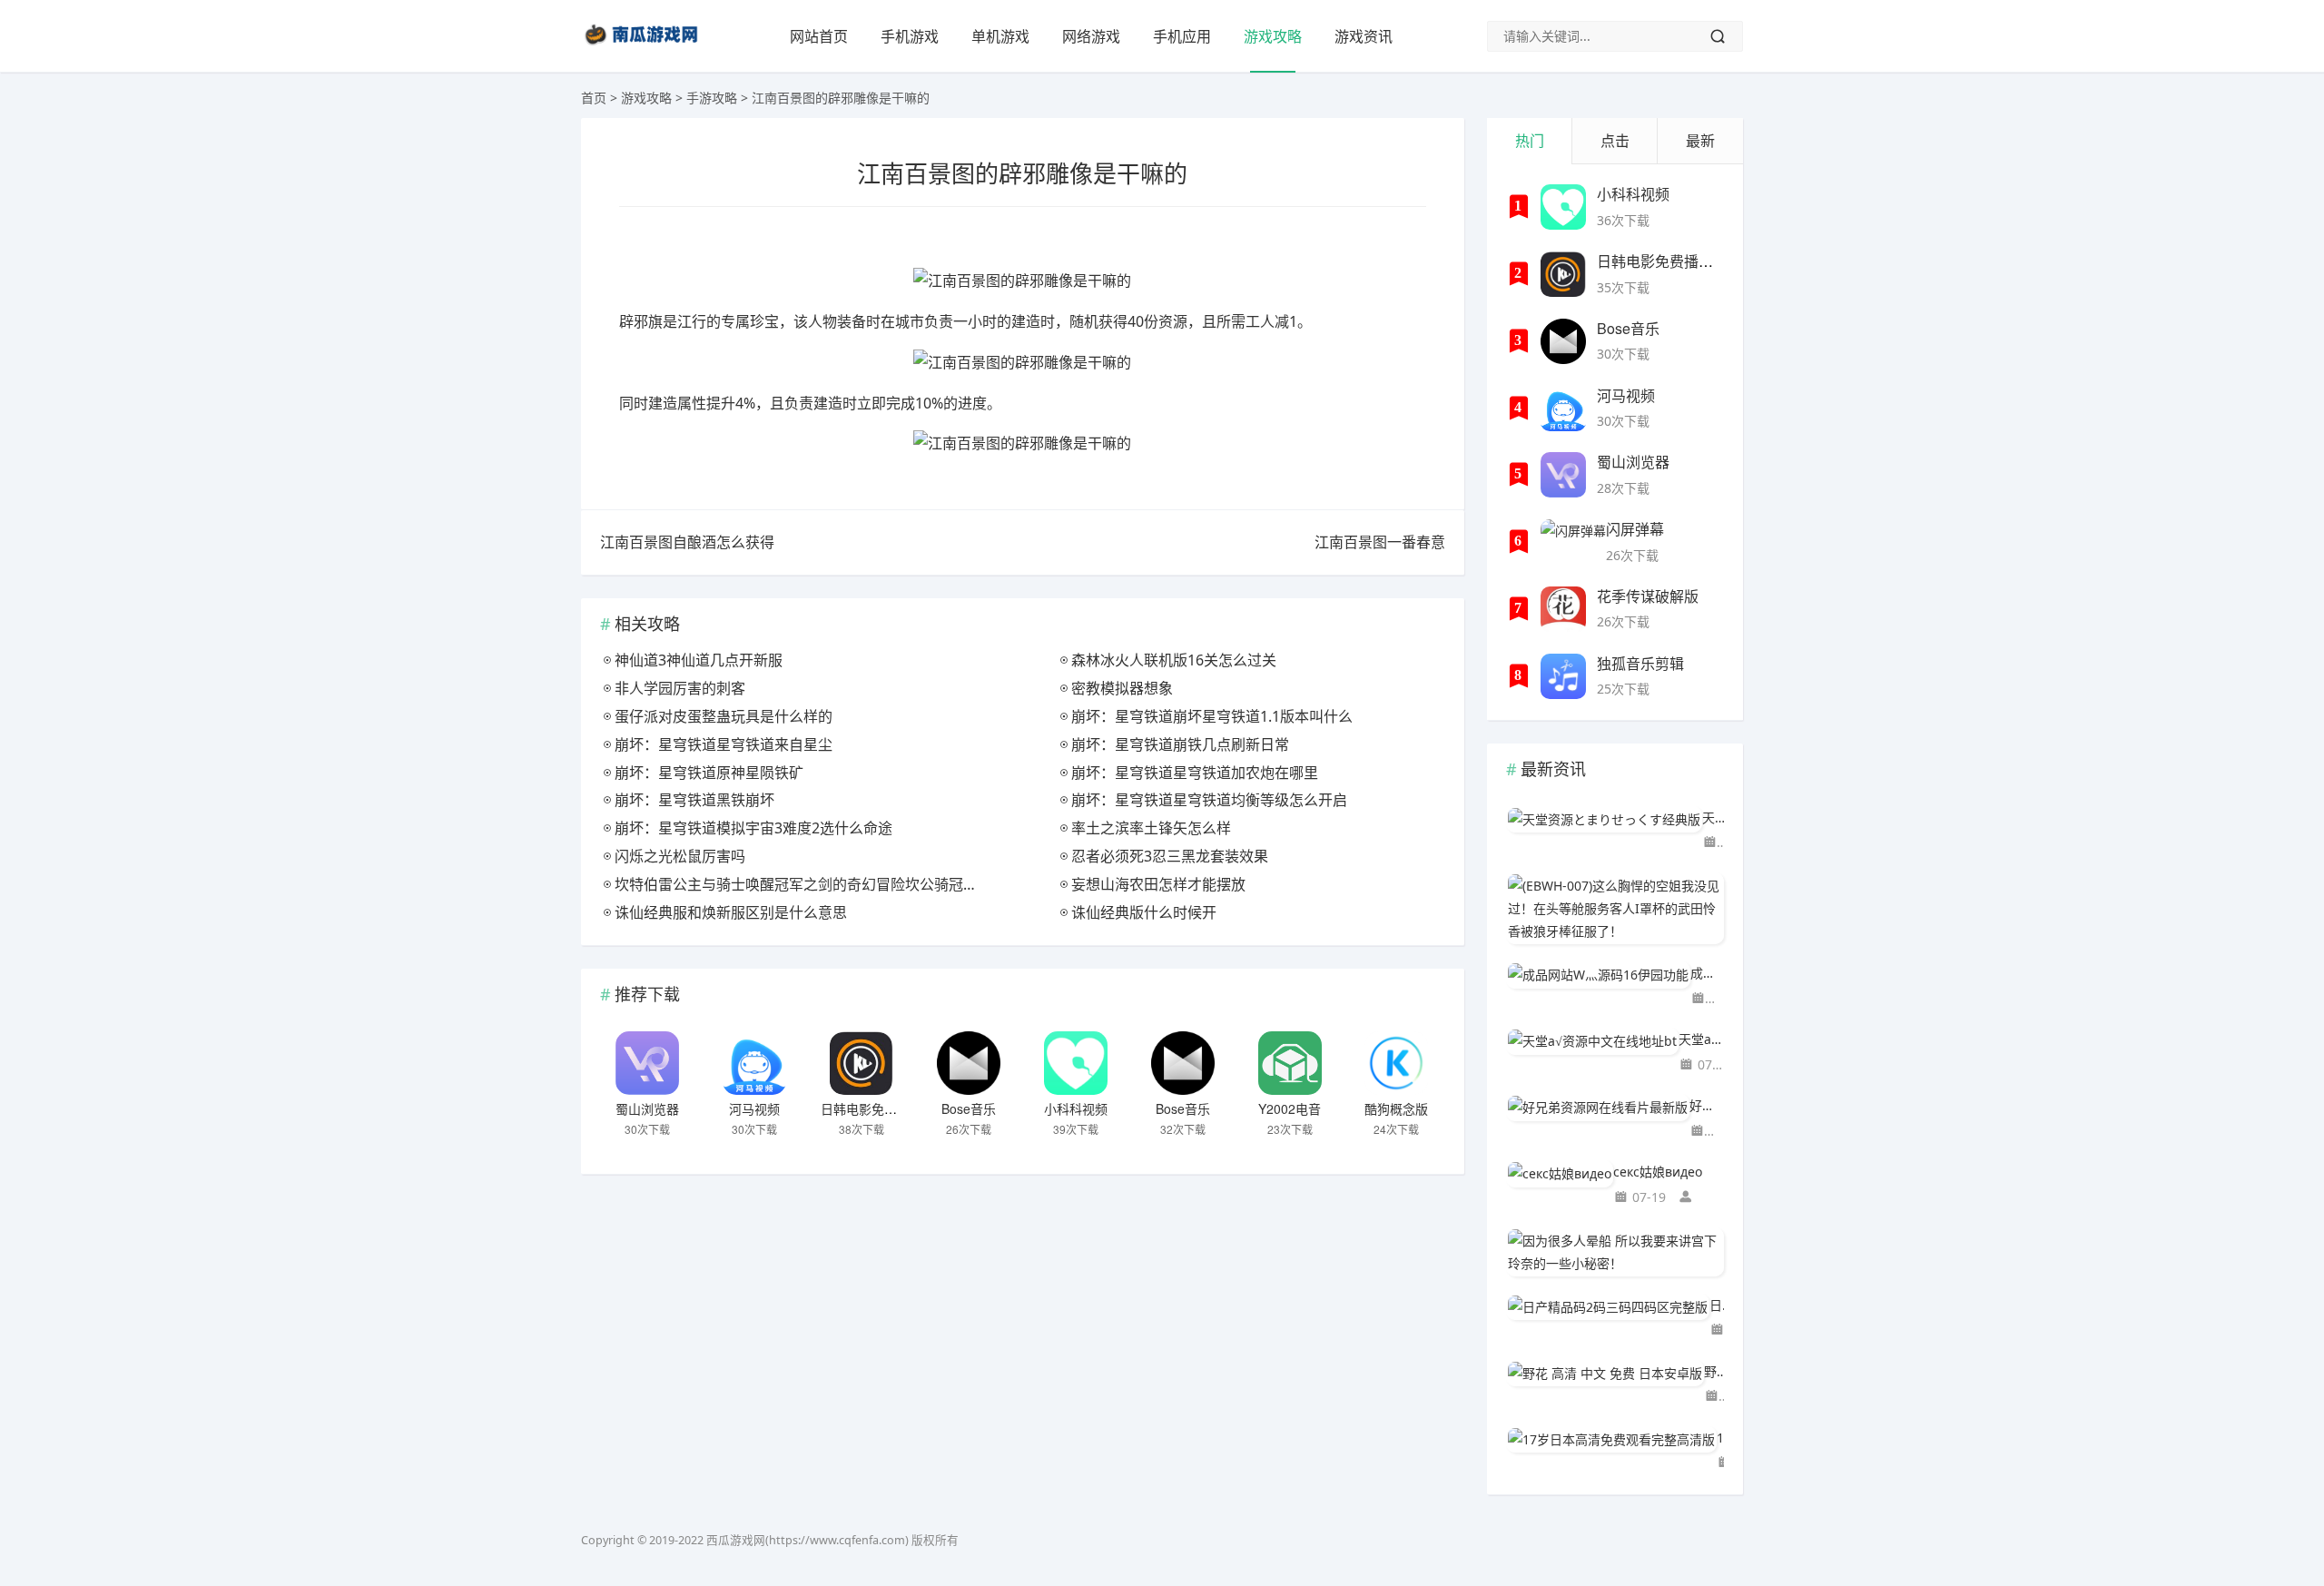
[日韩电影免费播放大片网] (862, 1063)
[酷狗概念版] (1396, 1063)
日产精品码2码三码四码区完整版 (1717, 1305)
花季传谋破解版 (1648, 596)
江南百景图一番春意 (1380, 542)
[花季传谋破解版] (1563, 609)
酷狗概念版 (1396, 1108)
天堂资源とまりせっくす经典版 (1713, 818)
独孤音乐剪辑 (1640, 663)
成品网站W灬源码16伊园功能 (1707, 973)
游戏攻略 (1273, 36)
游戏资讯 (1364, 36)
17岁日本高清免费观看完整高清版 (1720, 1438)
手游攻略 (712, 98)
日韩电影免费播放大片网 (891, 1108)
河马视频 (754, 1108)
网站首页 (819, 36)
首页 (594, 98)
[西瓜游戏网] (644, 49)
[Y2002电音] (1290, 1063)
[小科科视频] (1076, 1063)
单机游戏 (1000, 36)
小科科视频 (1076, 1108)
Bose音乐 (969, 1108)
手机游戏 (910, 36)
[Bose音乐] (969, 1063)
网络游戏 (1091, 36)
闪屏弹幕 (1635, 529)
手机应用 (1182, 36)
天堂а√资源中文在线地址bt (1701, 1039)
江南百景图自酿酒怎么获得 (687, 542)
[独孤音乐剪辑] (1563, 676)
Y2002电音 (1290, 1108)
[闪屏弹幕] (1573, 542)
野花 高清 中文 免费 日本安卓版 (1714, 1371)
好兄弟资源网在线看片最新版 (1707, 1105)
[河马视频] (754, 1063)
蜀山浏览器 (647, 1108)
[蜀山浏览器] (647, 1063)
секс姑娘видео (1658, 1172)
